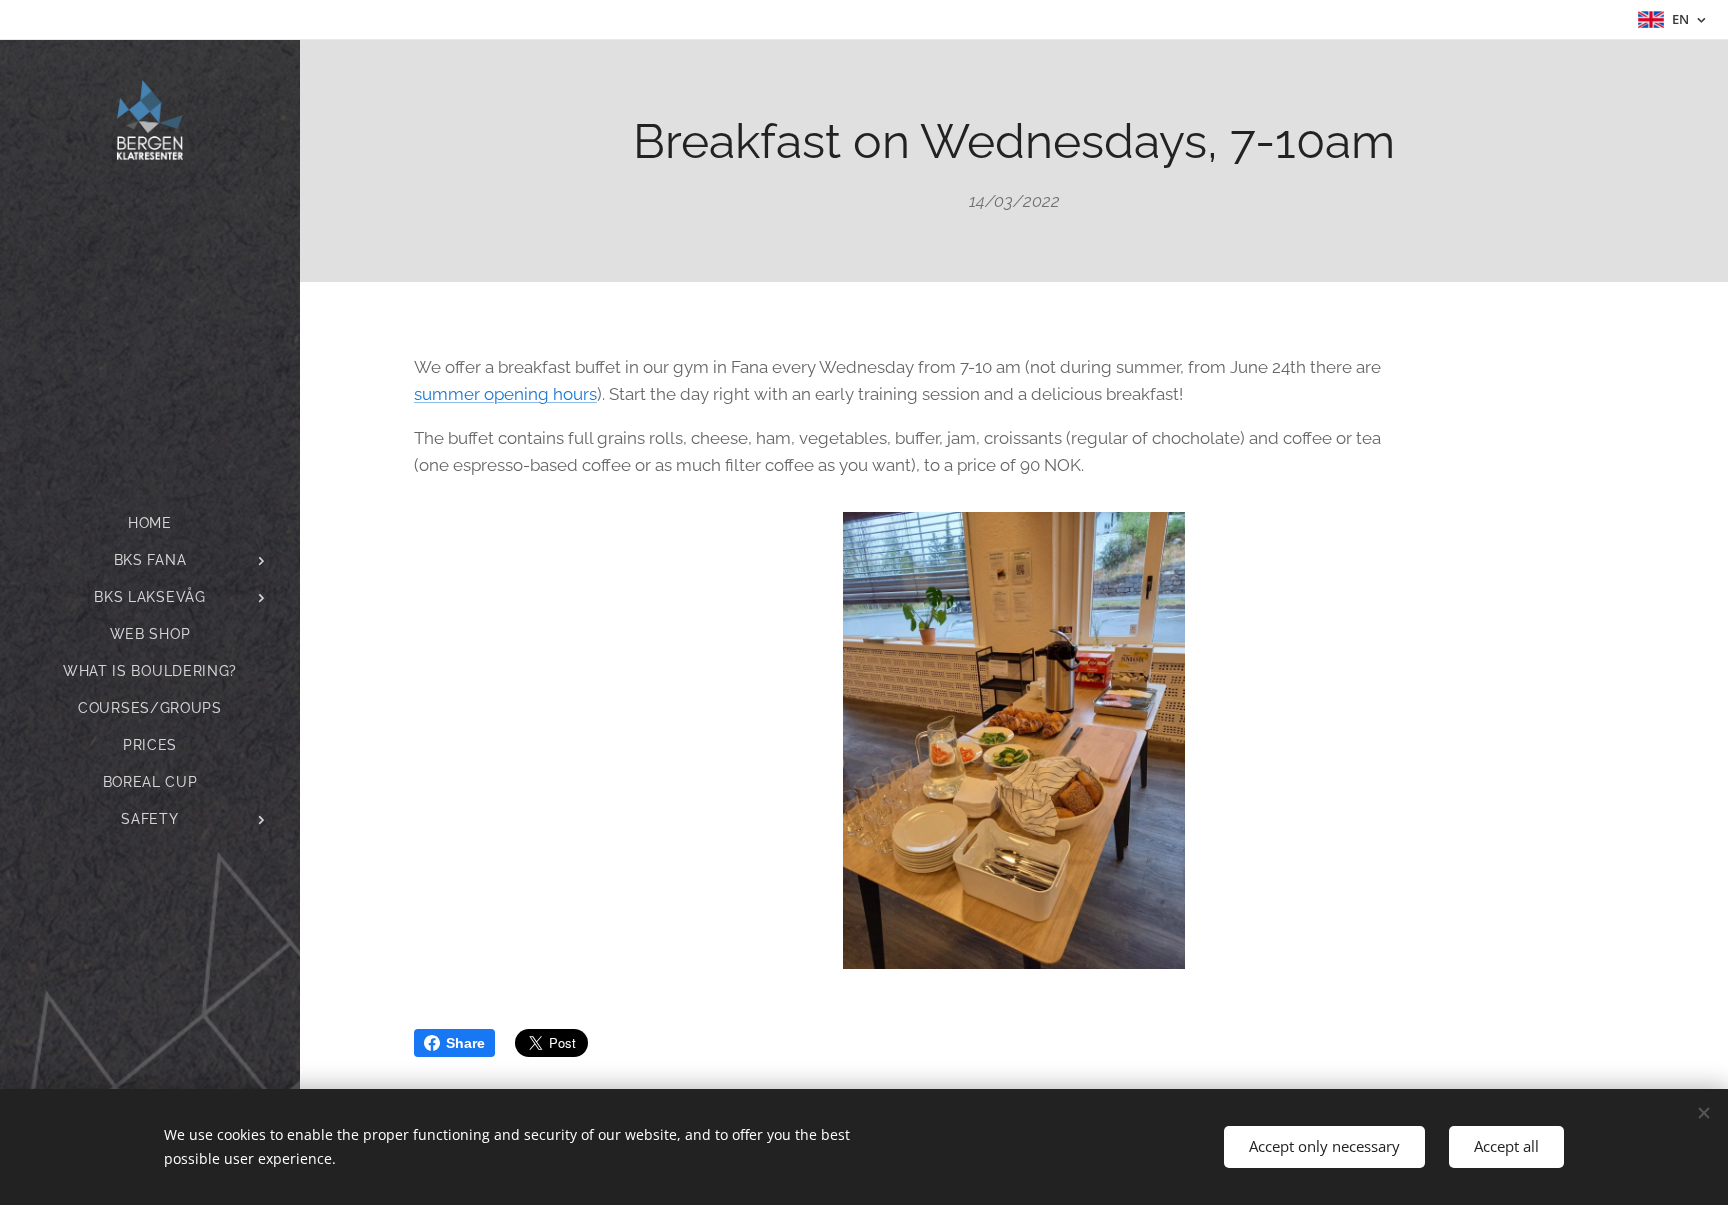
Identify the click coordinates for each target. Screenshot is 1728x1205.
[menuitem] (150, 523)
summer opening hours (505, 394)
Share (465, 1043)
